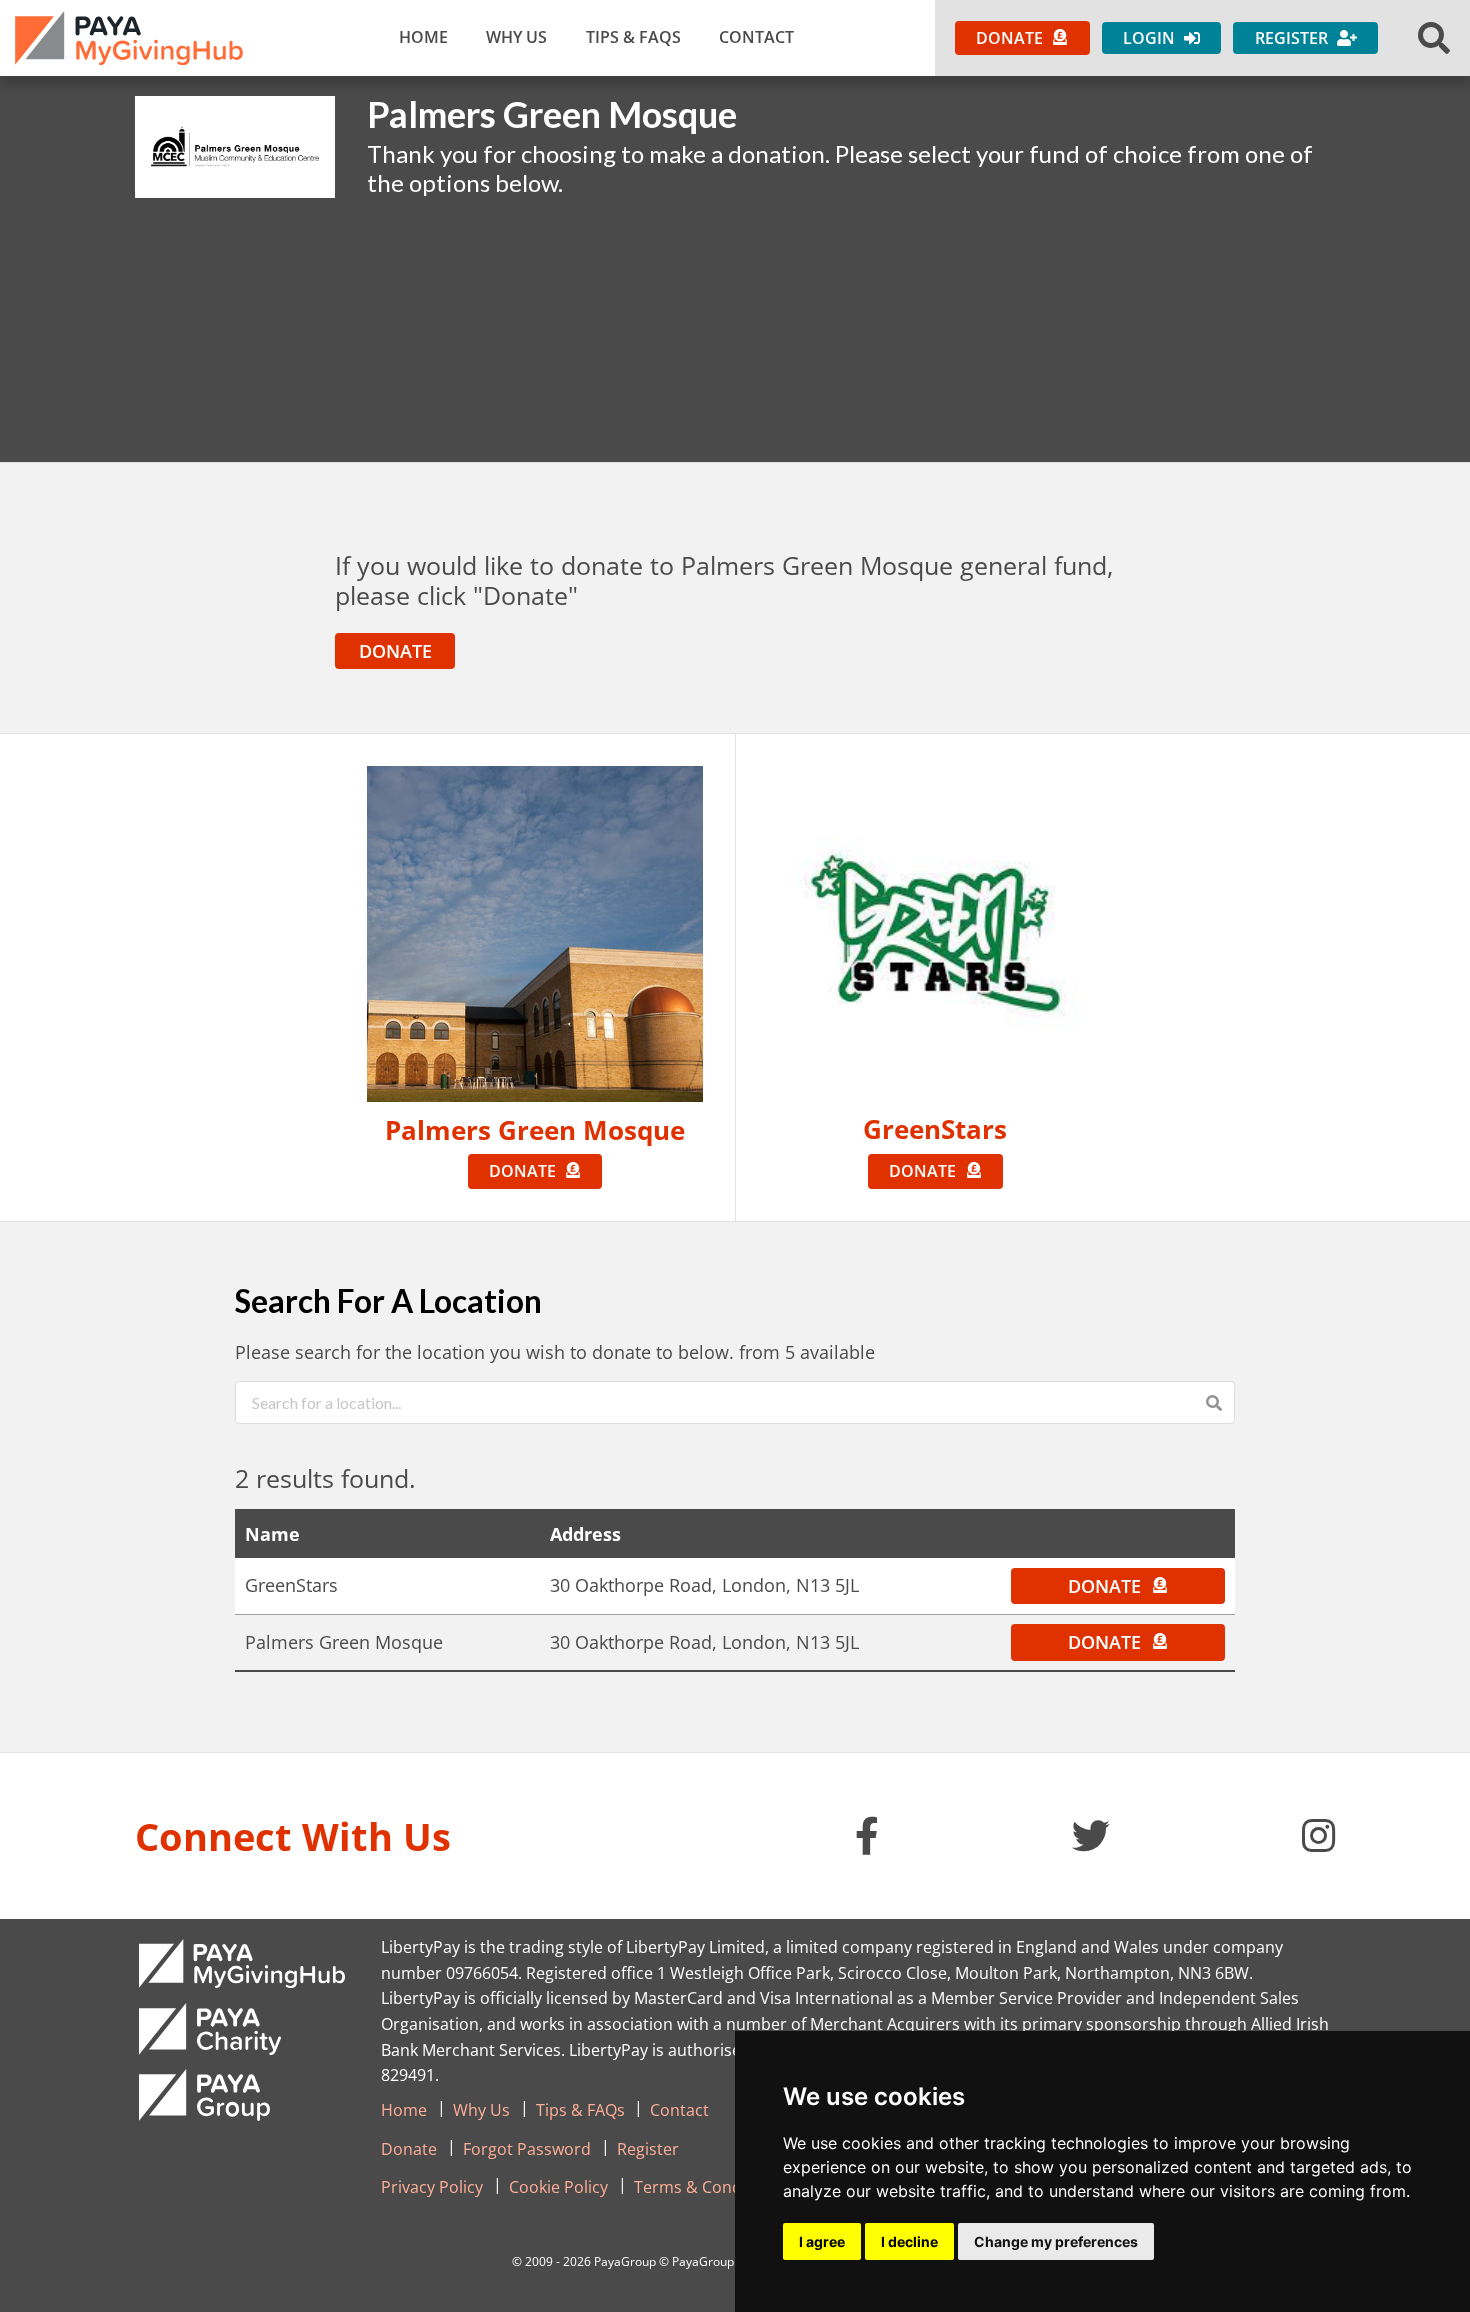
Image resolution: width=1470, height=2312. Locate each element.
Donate (395, 651)
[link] (129, 38)
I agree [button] (822, 2241)
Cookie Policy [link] (558, 2187)
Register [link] (648, 2149)
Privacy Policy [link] (432, 2187)
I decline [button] (909, 2241)
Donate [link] (409, 2149)
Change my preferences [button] (1056, 2241)
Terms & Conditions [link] (709, 2187)
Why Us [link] (516, 37)
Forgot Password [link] (527, 2149)
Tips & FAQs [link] (633, 37)
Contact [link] (756, 37)
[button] (1434, 38)
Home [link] (423, 37)
